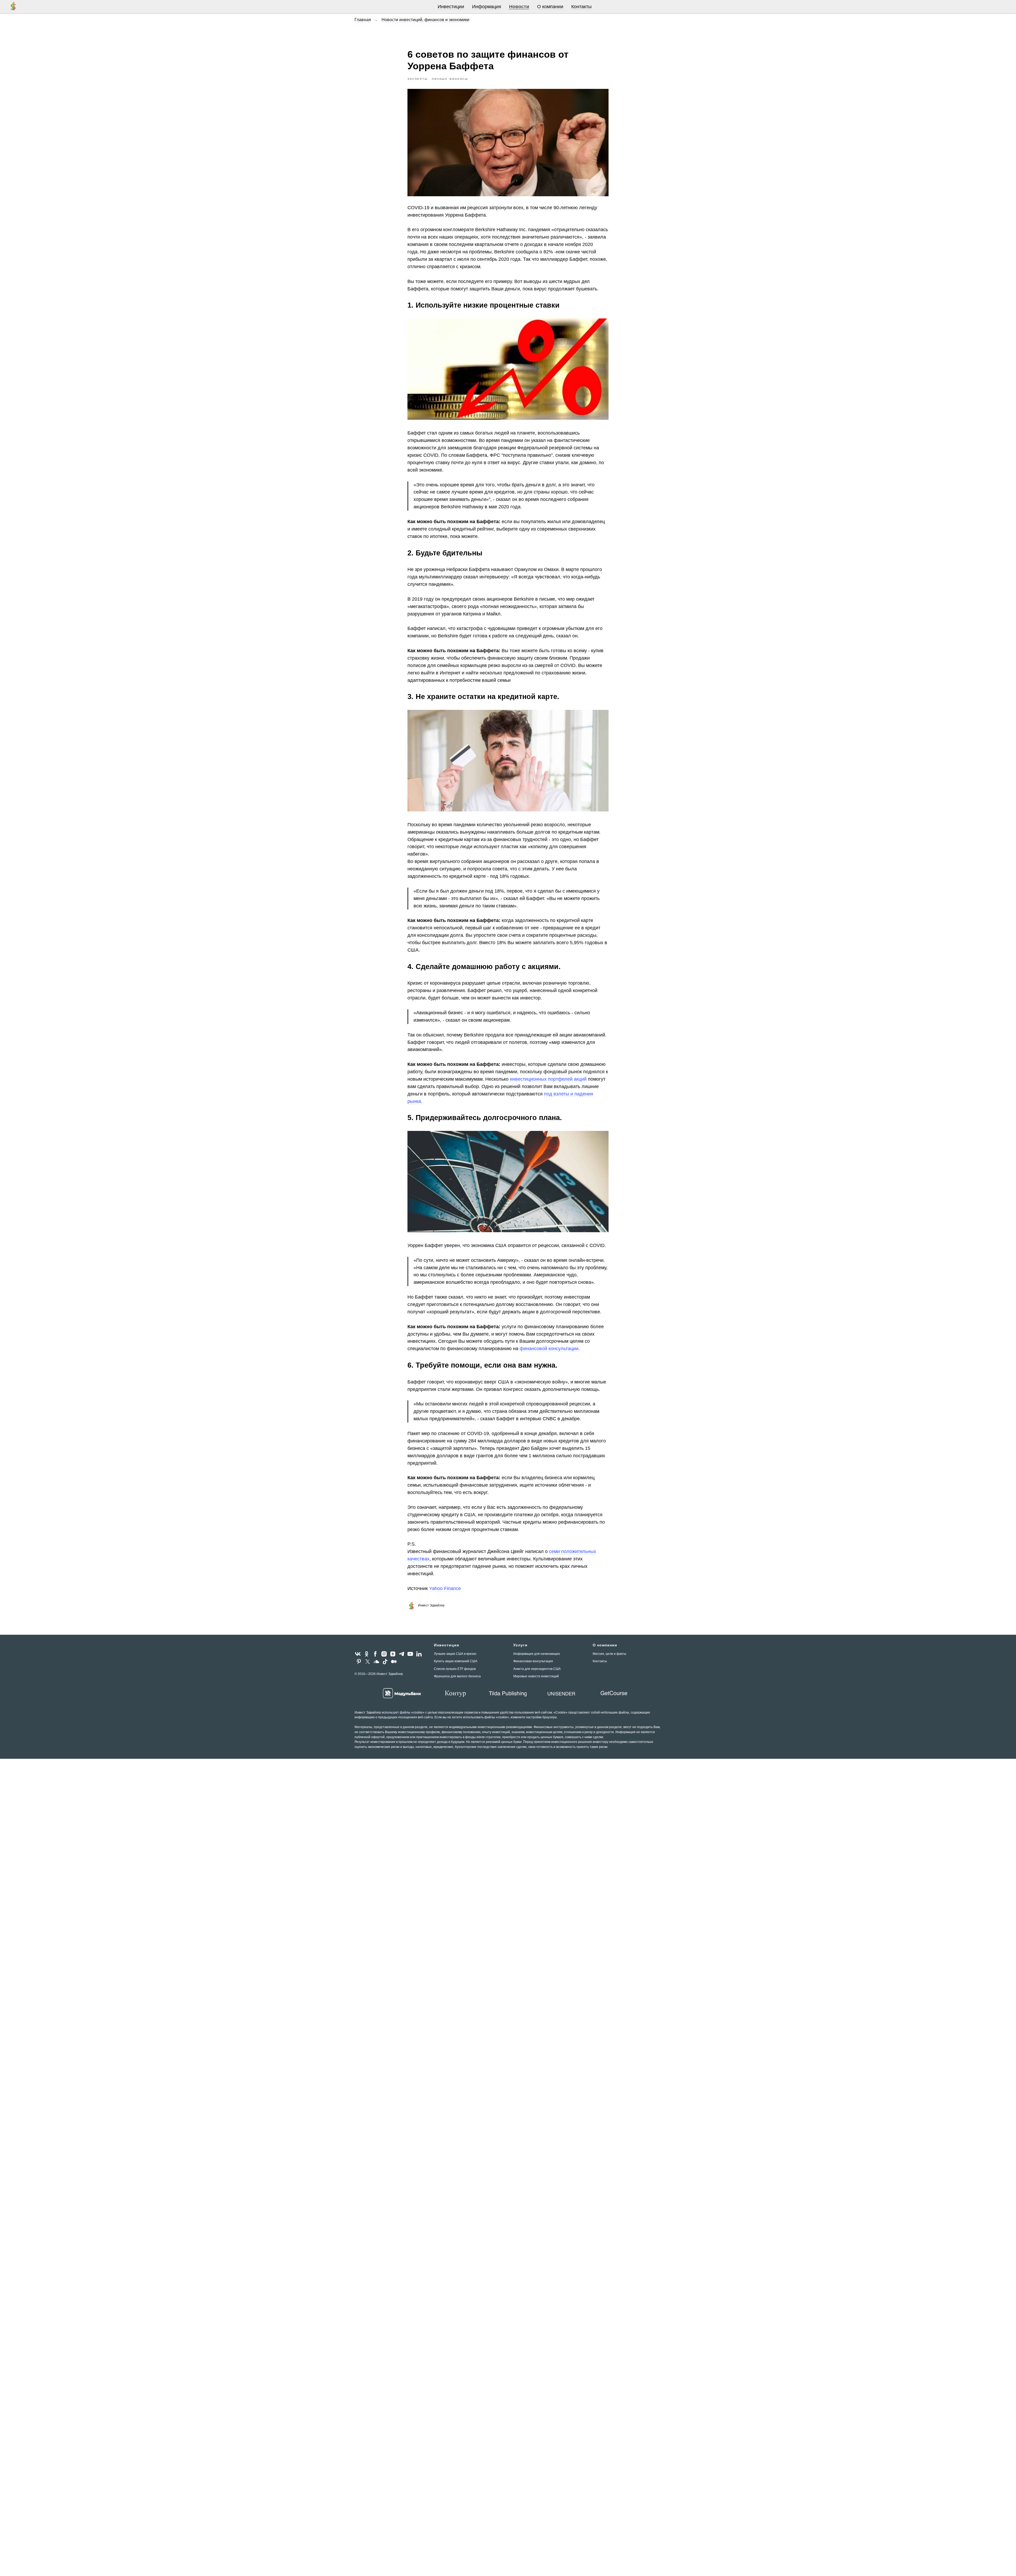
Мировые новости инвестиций (536, 1676)
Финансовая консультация (533, 1661)
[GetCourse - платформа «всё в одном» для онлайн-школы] (614, 1693)
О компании (550, 7)
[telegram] (402, 1654)
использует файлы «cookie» (403, 1712)
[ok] (367, 1654)
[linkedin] (419, 1654)
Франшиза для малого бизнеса (457, 1676)
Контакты (581, 7)
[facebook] (375, 1654)
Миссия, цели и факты (609, 1654)
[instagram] (384, 1654)
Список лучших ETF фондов (455, 1669)
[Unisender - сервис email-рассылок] (561, 1693)
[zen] (393, 1654)
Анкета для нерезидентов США (537, 1669)
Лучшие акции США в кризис (455, 1654)
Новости (519, 7)
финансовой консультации (549, 1349)
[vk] (358, 1654)
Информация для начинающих (537, 1654)
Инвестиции (451, 7)
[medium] (394, 1662)
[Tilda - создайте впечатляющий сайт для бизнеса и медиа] (508, 1693)
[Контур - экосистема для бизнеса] (455, 1693)
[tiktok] (385, 1662)
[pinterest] (359, 1662)
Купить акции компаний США (456, 1661)
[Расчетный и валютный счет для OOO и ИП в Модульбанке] (402, 1693)
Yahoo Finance (445, 1588)
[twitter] (368, 1662)
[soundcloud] (376, 1662)
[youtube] (410, 1654)
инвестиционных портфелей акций (548, 1079)
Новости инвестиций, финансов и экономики (425, 20)
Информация (487, 7)
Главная (363, 20)
